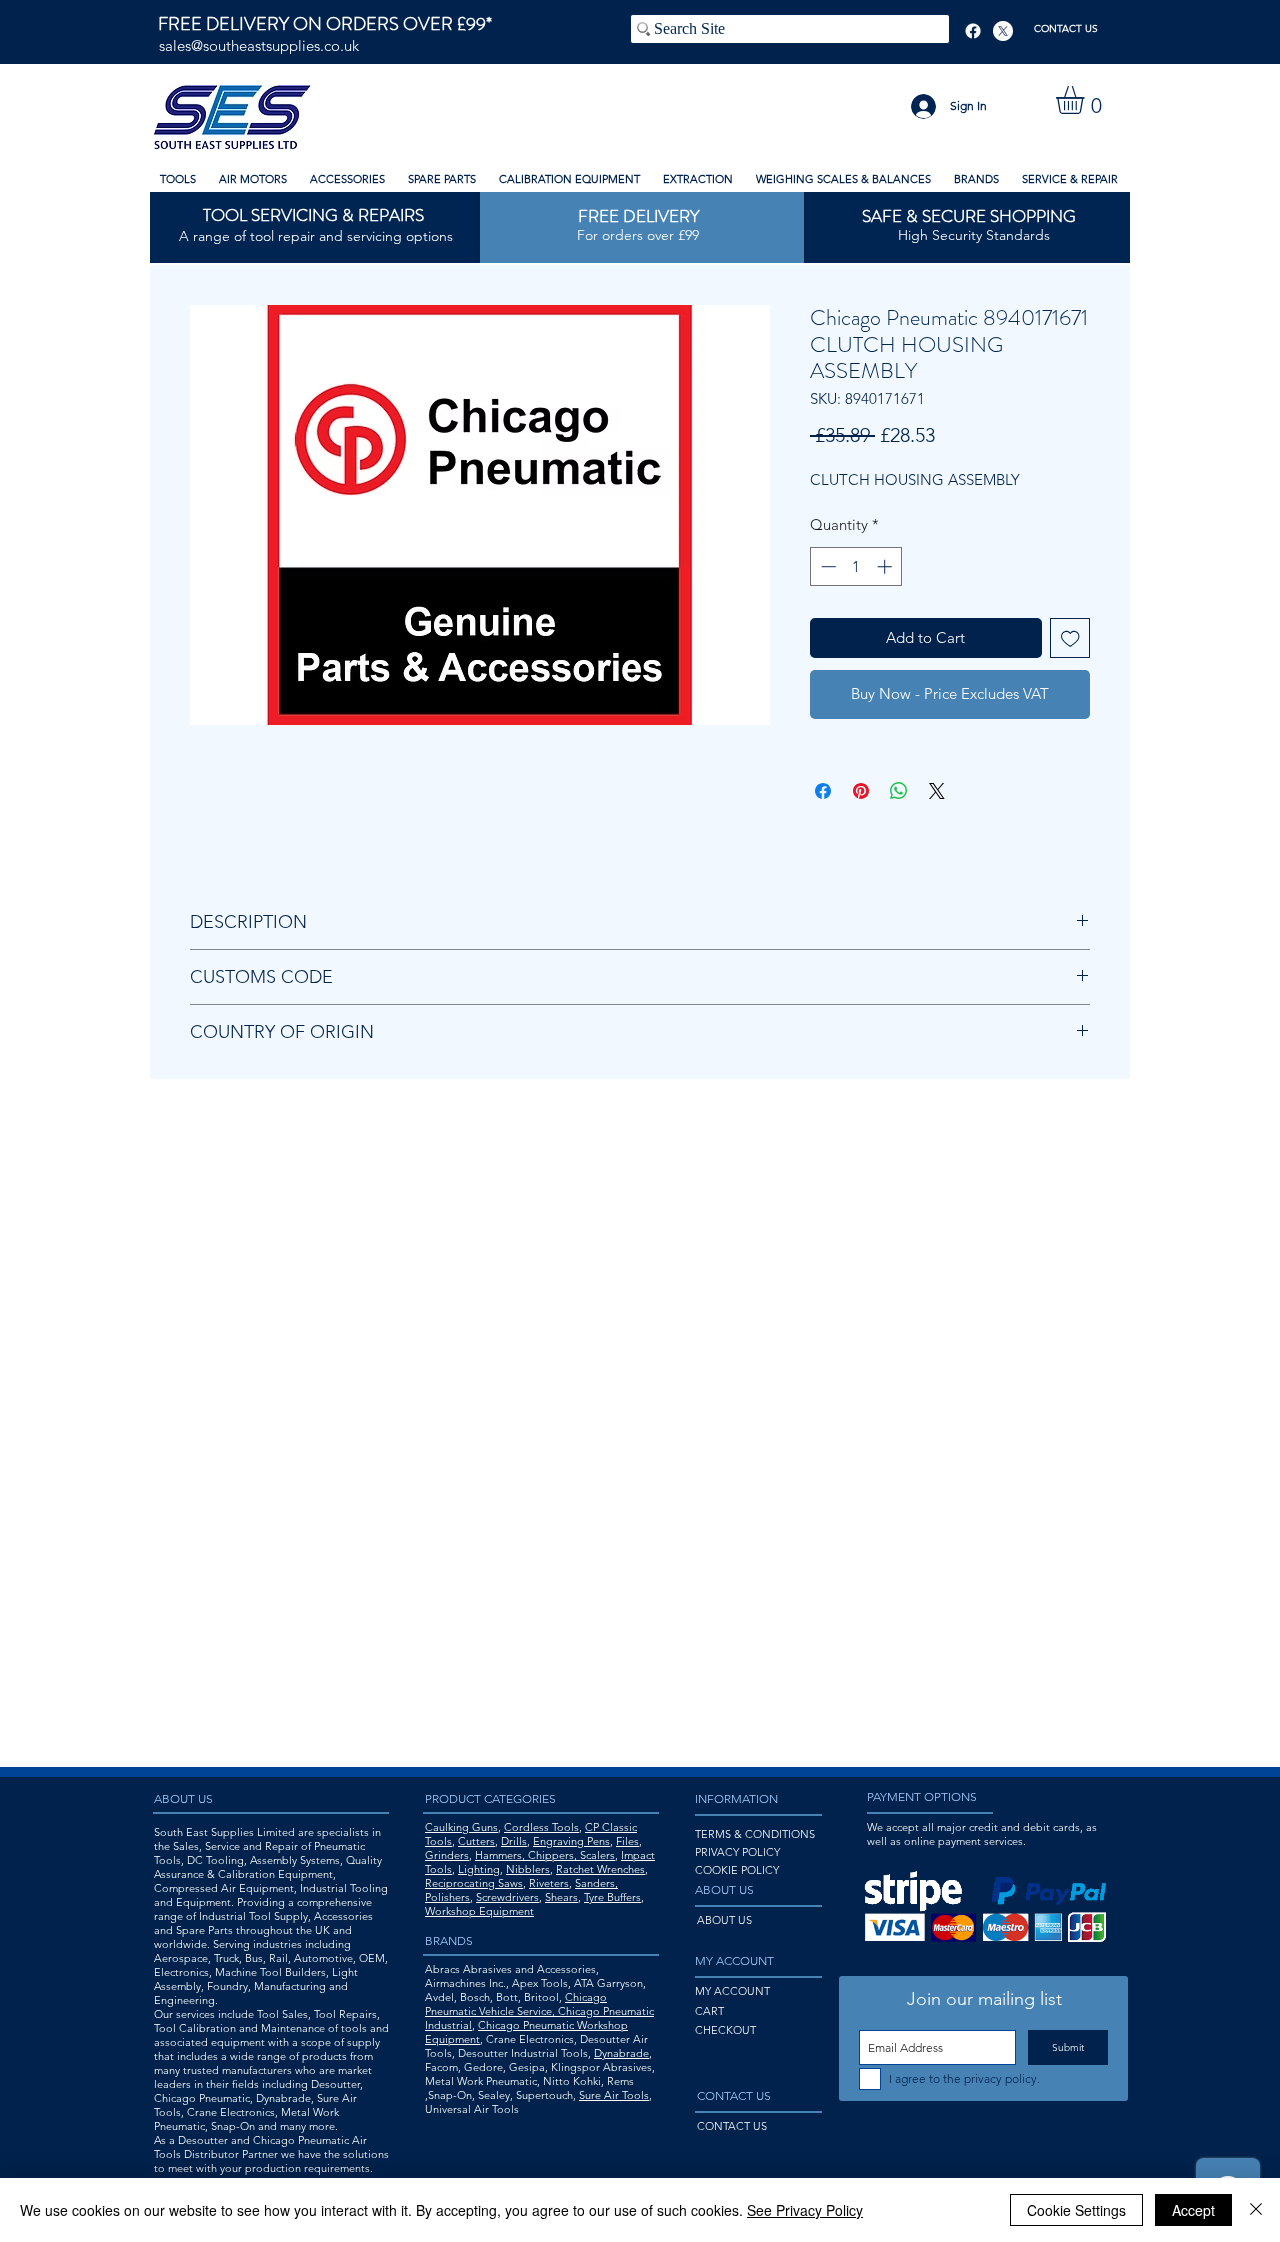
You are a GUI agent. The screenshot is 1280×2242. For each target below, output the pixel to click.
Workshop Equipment (479, 1911)
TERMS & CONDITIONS (755, 1834)
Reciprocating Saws (474, 1883)
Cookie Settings (1076, 2210)
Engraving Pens (571, 1841)
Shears (561, 1897)
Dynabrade (621, 2053)
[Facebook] (973, 31)
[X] (1003, 31)
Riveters (549, 1883)
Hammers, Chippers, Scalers (545, 1855)
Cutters (476, 1841)
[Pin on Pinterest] (861, 791)
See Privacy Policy (805, 2210)
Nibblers (528, 1869)
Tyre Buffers (612, 1897)
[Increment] (886, 566)
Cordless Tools (541, 1827)
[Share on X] (937, 791)
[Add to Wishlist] (1070, 638)
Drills (514, 1841)
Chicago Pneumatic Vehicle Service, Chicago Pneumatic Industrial (539, 2011)
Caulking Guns (461, 1827)
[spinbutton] (856, 566)
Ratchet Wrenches (600, 1869)
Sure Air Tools (614, 2095)
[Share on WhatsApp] (899, 791)
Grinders (447, 1855)
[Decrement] (826, 566)
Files (627, 1841)
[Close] (1256, 2210)
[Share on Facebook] (823, 791)
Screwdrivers (507, 1897)
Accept (1193, 2210)
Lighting (479, 1869)
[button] (1086, 100)
